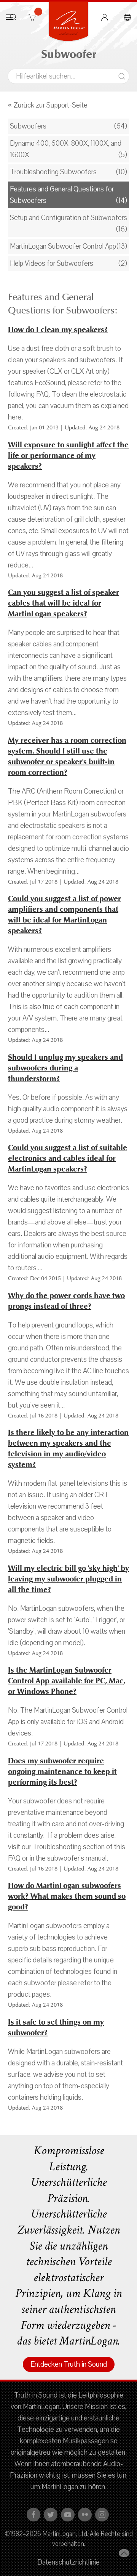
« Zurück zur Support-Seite (48, 105)
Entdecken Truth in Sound (69, 2364)
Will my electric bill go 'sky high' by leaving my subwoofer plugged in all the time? (68, 1579)
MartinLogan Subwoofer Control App (63, 246)
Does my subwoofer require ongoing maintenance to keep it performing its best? (62, 1772)
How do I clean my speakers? (58, 330)
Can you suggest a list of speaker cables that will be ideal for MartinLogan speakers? (64, 603)
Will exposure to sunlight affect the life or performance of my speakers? (68, 456)
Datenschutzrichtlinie (68, 2562)
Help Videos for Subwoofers (52, 264)
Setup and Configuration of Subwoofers (68, 218)
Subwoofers (28, 126)
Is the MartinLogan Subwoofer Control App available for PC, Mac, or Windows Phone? (67, 1681)
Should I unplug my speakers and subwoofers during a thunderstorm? (65, 1068)
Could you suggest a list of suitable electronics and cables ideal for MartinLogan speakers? (68, 1158)
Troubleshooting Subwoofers (53, 172)
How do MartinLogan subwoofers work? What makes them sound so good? (67, 1896)
